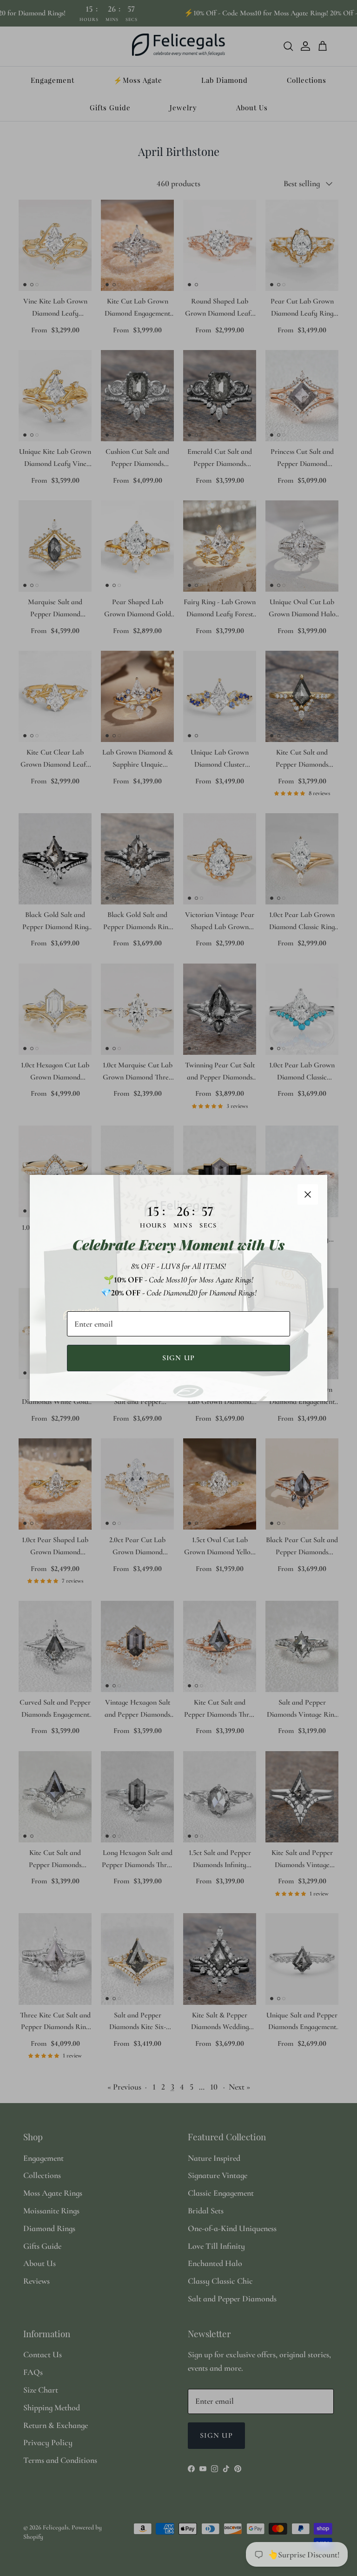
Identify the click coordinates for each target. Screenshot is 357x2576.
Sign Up (179, 1358)
